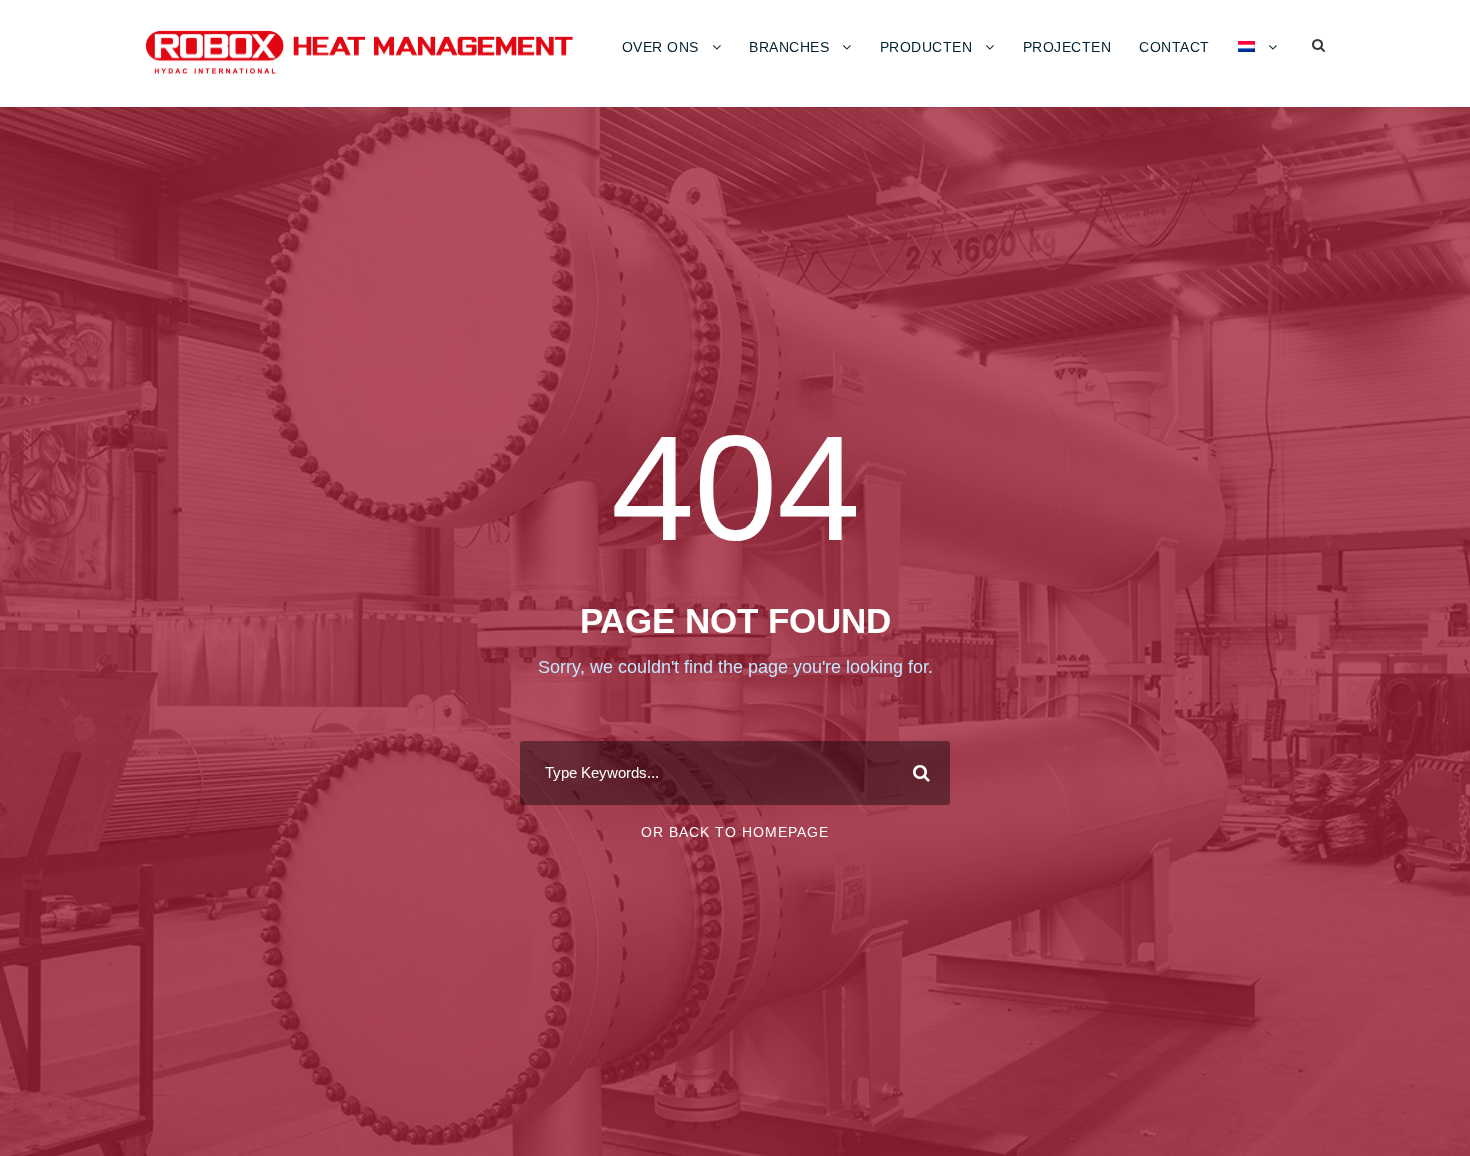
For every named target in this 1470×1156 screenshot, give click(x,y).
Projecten (1067, 47)
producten (926, 47)
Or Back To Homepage (735, 832)
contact (1174, 47)
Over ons (660, 47)
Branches (789, 47)
